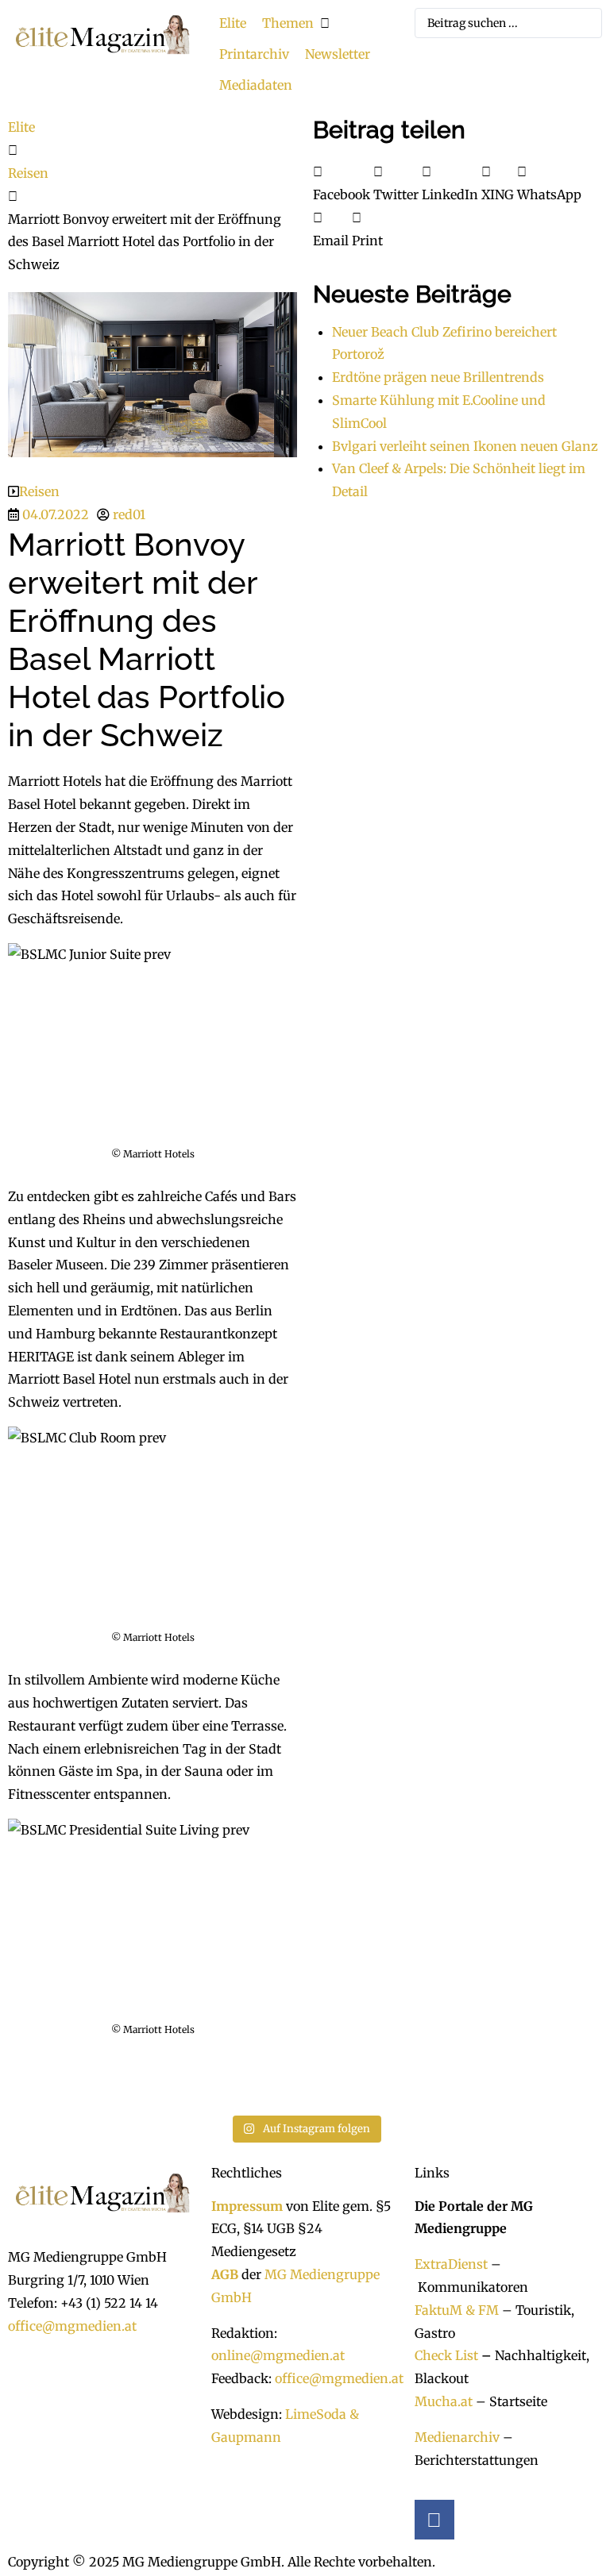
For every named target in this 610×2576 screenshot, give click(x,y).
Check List (446, 2355)
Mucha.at (444, 2401)
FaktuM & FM (457, 2310)
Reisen (28, 173)
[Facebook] (434, 2520)
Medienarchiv (457, 2437)
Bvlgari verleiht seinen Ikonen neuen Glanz (465, 446)
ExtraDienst (451, 2264)
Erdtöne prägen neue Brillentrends (438, 377)
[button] (297, 23)
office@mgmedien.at (72, 2326)
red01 (129, 514)
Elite (21, 127)
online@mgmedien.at (278, 2355)
